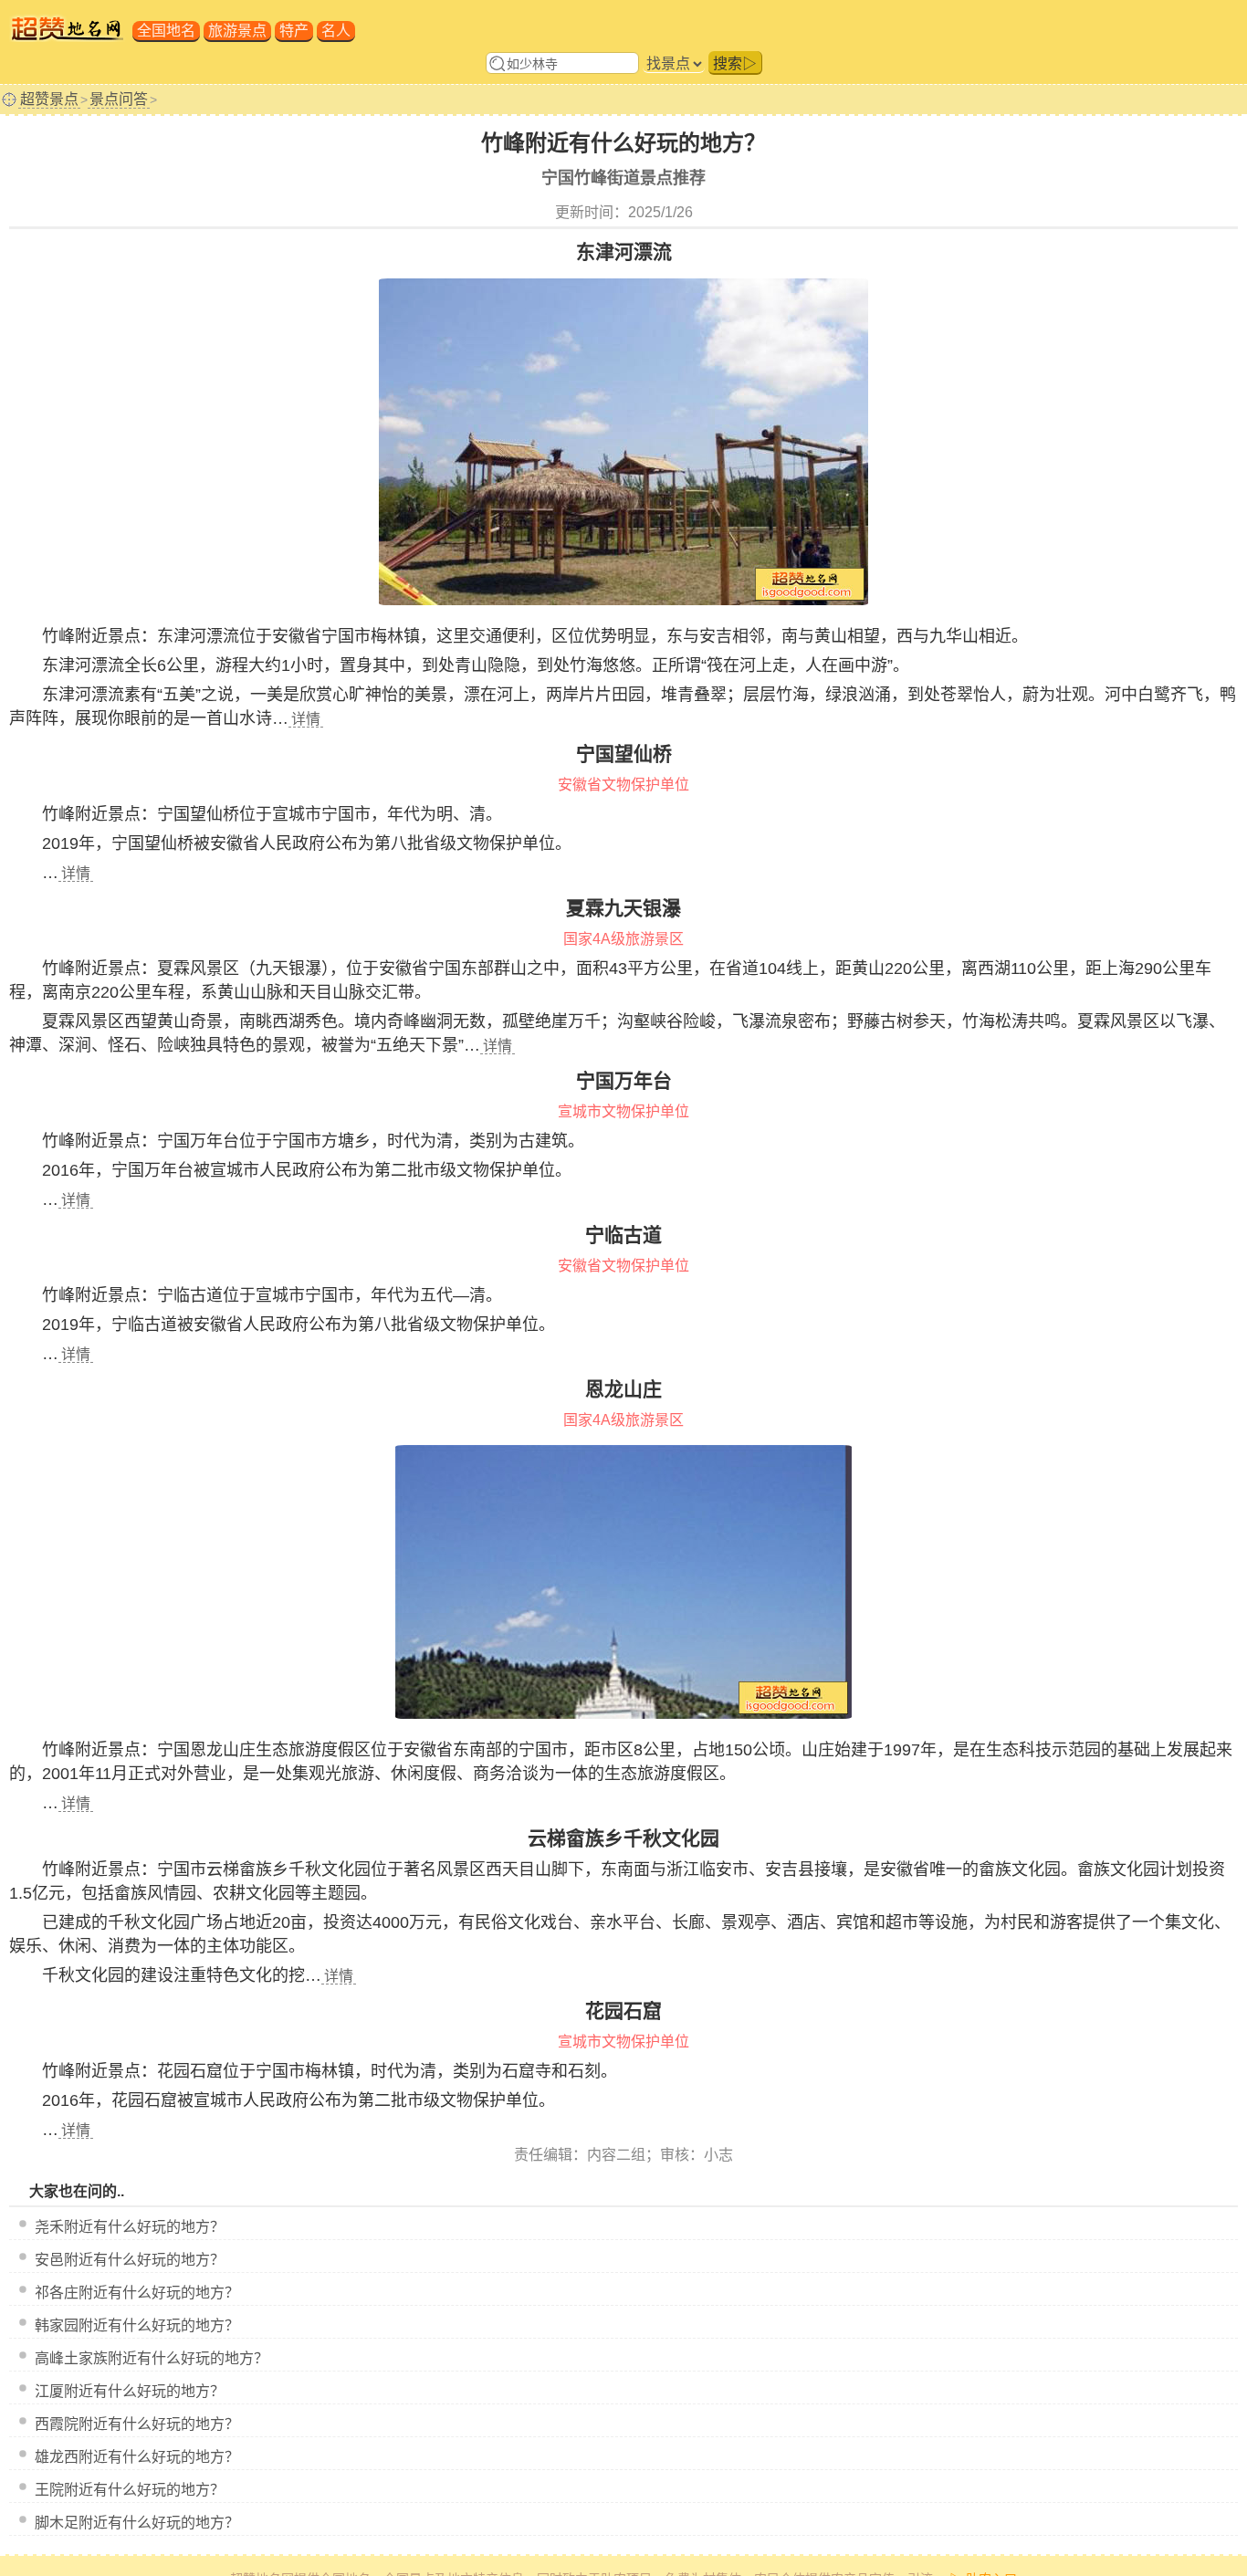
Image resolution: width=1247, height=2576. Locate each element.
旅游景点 (237, 31)
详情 (306, 719)
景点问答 (119, 99)
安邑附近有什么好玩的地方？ (130, 2260)
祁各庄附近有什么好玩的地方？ (137, 2293)
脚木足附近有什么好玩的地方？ (137, 2523)
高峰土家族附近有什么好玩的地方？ (152, 2358)
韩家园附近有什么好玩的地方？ (137, 2325)
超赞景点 (49, 99)
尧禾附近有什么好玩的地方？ (130, 2227)
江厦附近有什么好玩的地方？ (130, 2391)
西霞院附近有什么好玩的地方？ (137, 2424)
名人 (336, 31)
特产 (294, 31)
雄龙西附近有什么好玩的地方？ (137, 2457)
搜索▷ (735, 63)
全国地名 (166, 31)
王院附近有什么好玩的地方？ (130, 2490)
